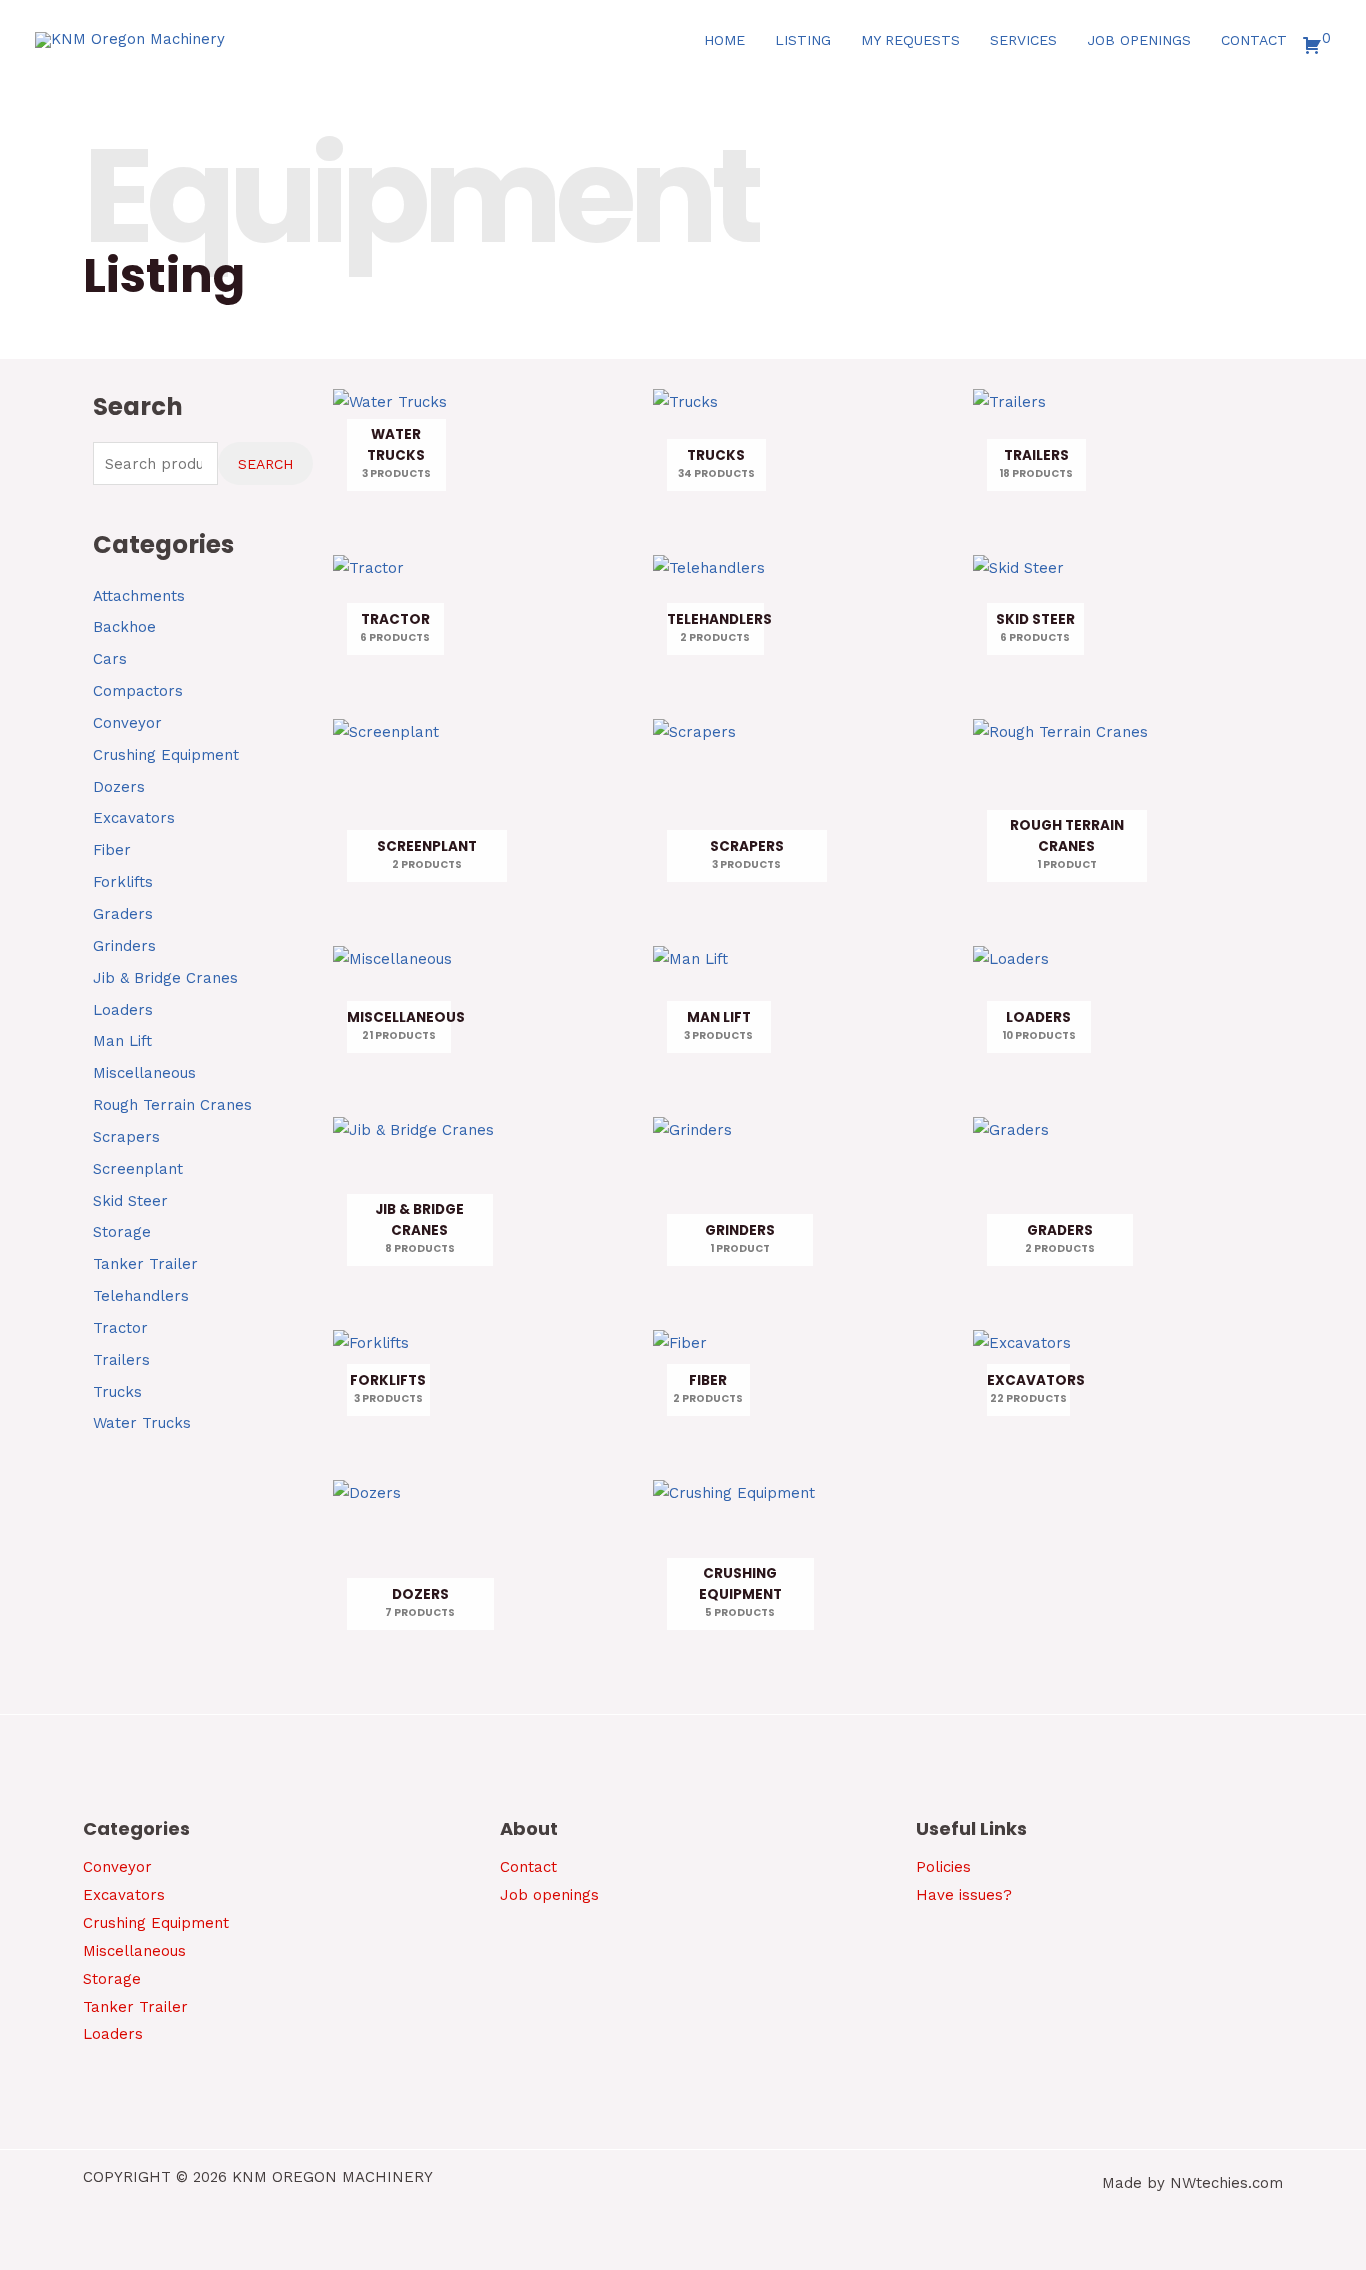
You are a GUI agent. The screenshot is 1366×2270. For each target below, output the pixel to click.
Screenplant (138, 1169)
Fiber (112, 850)
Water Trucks (142, 1423)
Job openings (549, 1895)
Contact (528, 1867)
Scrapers (126, 1137)
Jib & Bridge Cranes (165, 978)
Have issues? (964, 1895)
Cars (110, 659)
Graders (123, 914)
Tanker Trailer (145, 1264)
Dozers (119, 787)
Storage (122, 1232)
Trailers (121, 1360)
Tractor (120, 1328)
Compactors (138, 691)
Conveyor (127, 723)
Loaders (123, 1010)
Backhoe (124, 627)
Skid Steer (130, 1201)
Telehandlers (141, 1296)
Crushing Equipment (166, 755)
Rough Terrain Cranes (172, 1105)
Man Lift (122, 1041)
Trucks (117, 1392)
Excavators (134, 818)
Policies (943, 1867)
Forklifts (123, 882)
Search (265, 464)
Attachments (139, 596)
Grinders (124, 946)
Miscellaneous (144, 1073)
